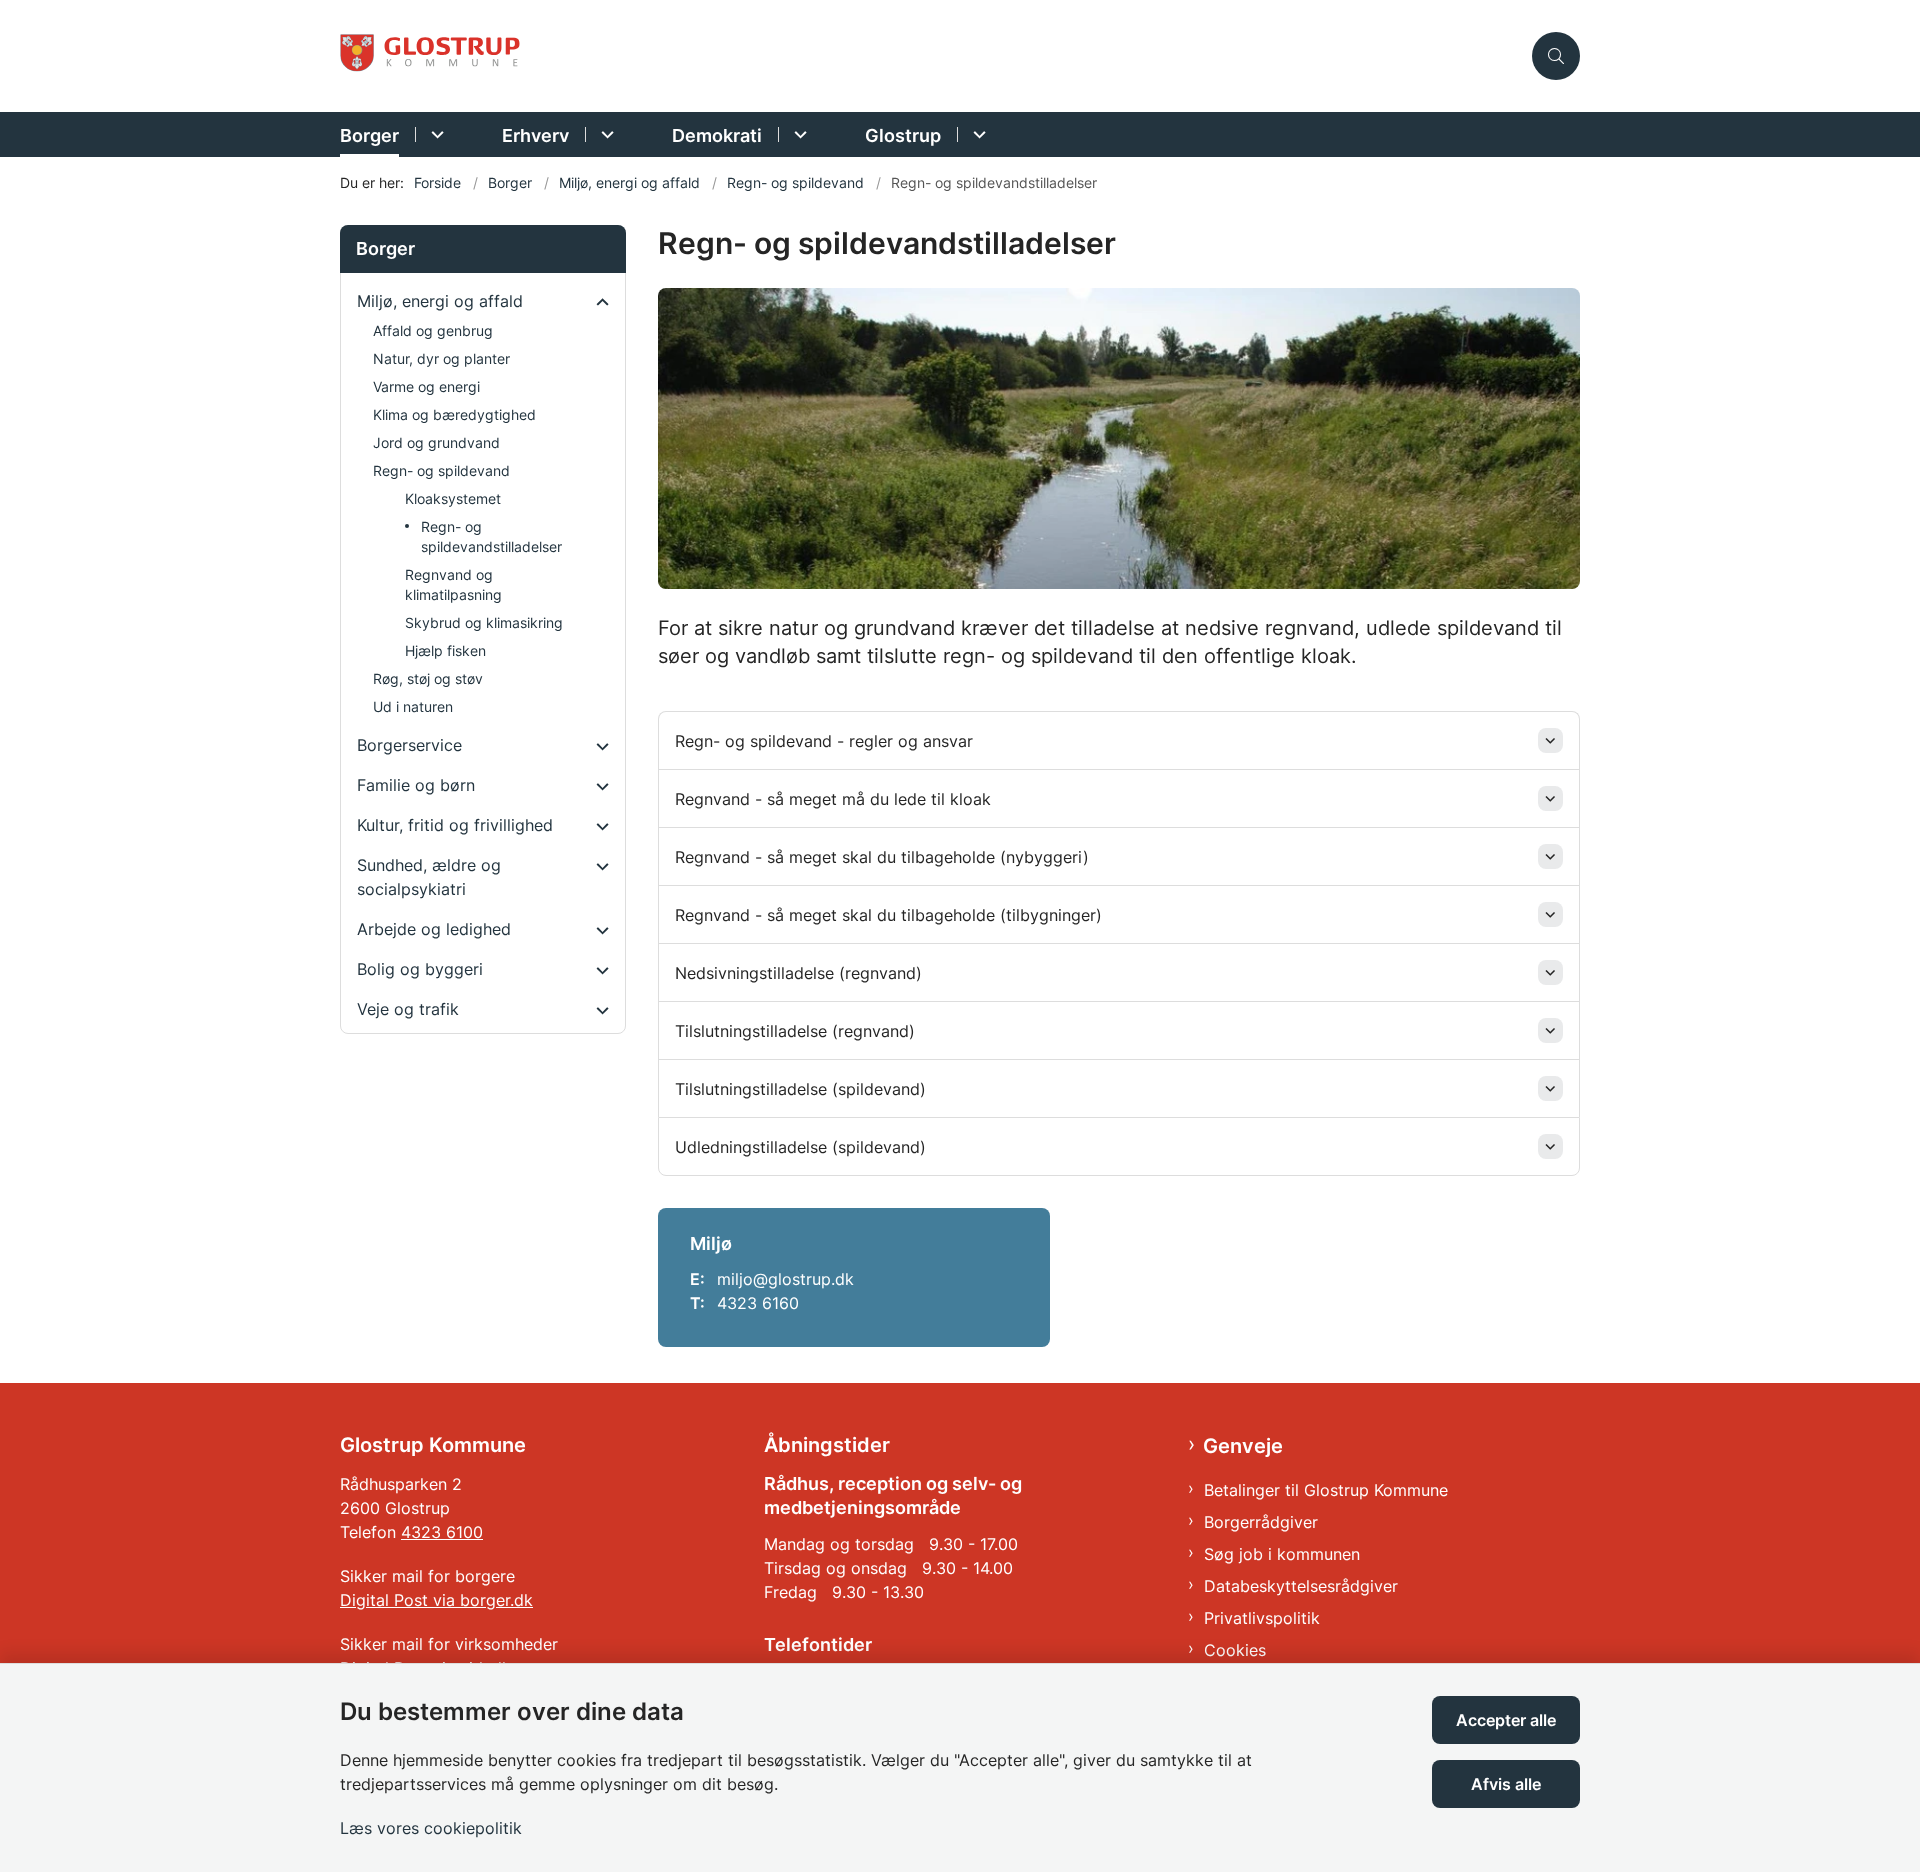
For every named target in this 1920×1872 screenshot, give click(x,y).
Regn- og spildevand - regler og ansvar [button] (824, 741)
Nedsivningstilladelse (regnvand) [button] (798, 973)
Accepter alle (1506, 1720)
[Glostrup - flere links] (976, 134)
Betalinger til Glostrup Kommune (1326, 1490)
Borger (369, 135)
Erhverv (535, 135)
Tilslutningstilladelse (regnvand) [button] (795, 1031)
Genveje (1243, 1446)
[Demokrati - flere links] (797, 134)
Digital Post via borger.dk (436, 1600)
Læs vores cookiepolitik (431, 1828)
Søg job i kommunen (1282, 1554)
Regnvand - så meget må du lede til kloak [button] (833, 799)
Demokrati (717, 135)
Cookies (1235, 1650)
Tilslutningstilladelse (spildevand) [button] (800, 1089)
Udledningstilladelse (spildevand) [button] (800, 1147)
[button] (597, 302)
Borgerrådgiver (1261, 1522)
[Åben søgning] (1556, 56)
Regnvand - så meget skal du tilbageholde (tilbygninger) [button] (888, 915)
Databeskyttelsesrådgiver (1301, 1586)
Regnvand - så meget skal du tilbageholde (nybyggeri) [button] (882, 857)
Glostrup (903, 135)
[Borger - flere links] (434, 134)
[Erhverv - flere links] (604, 134)
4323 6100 (442, 1532)
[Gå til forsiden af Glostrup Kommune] (930, 56)
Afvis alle (1506, 1784)
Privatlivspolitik (1262, 1618)
